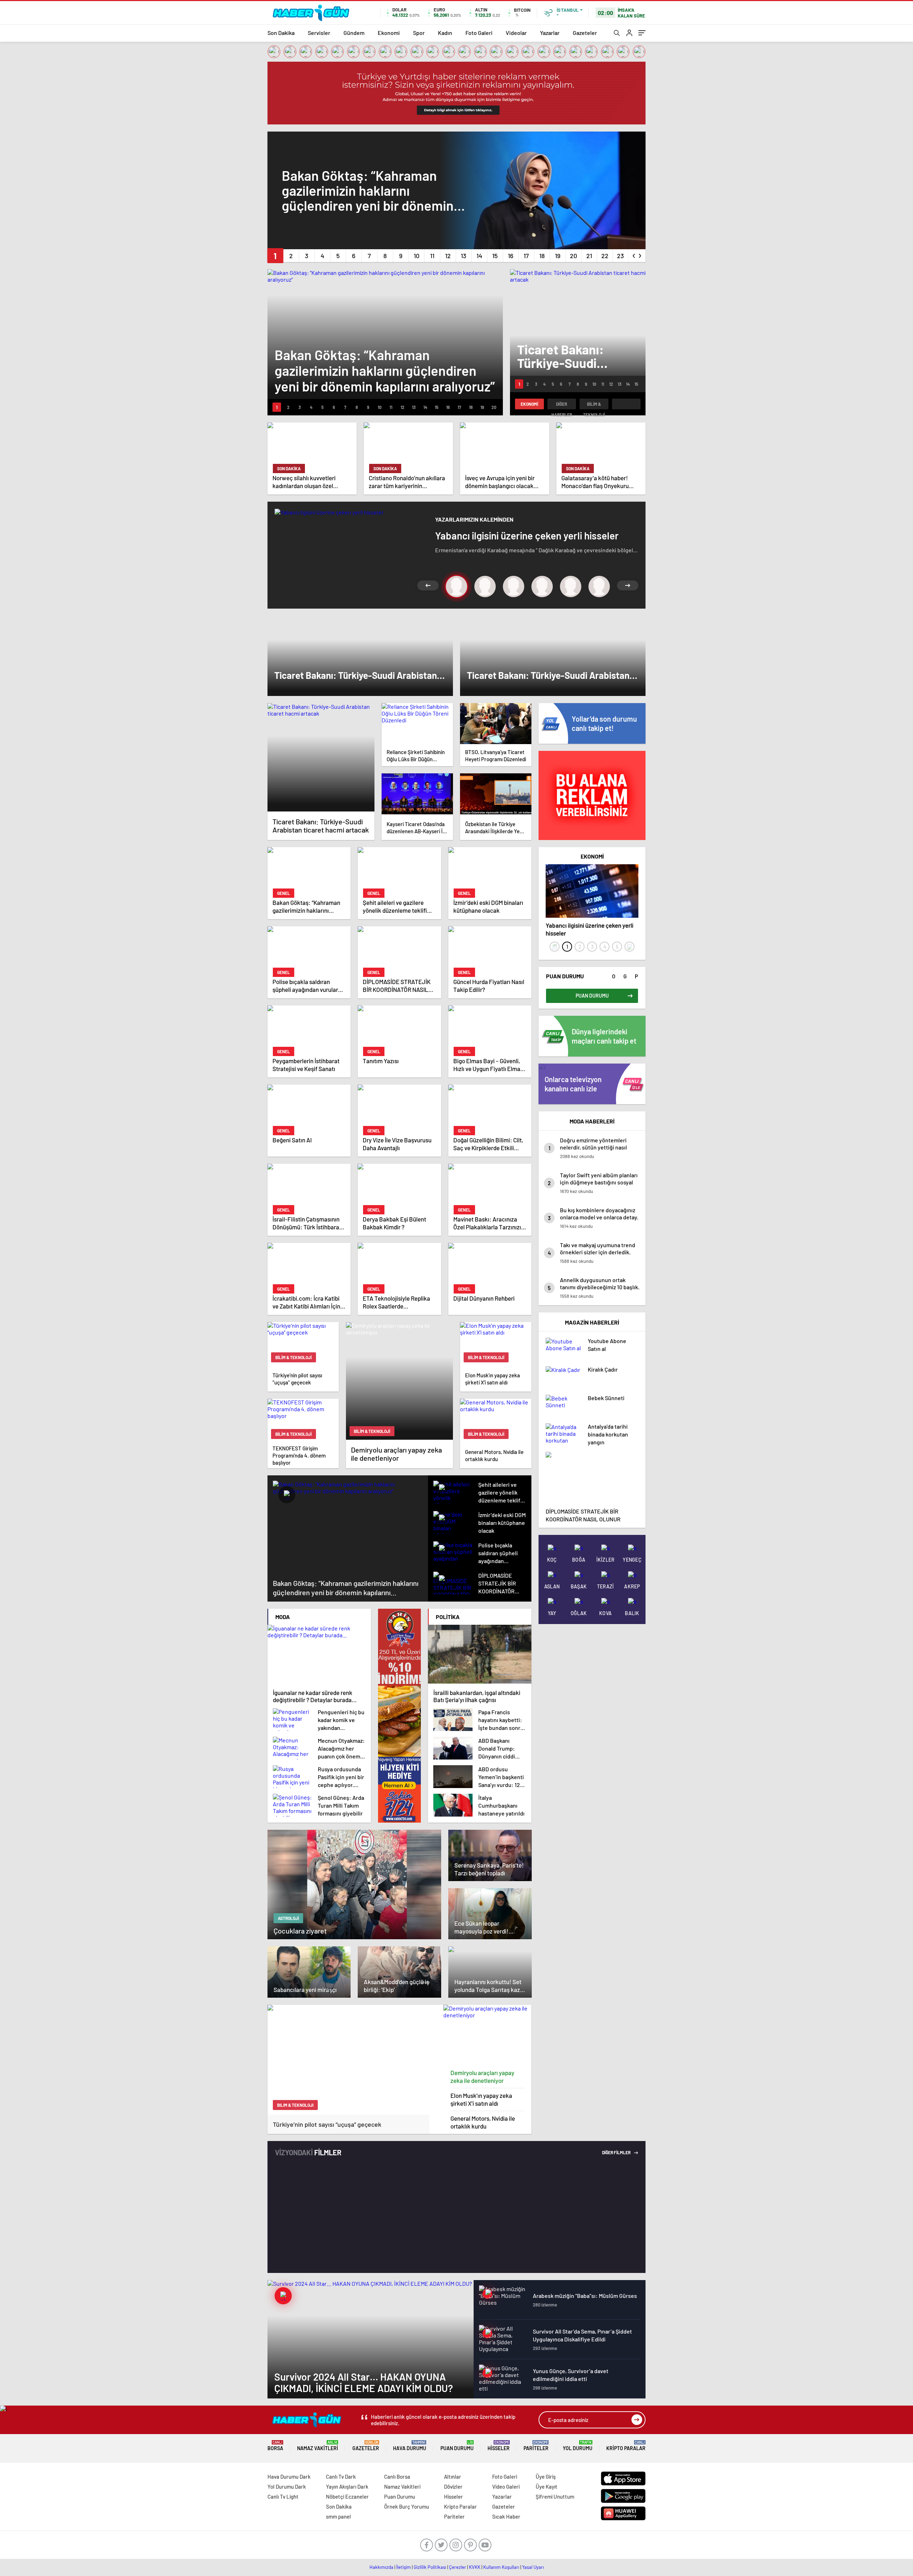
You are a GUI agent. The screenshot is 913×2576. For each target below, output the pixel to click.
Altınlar (453, 2477)
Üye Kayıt (547, 2487)
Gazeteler (585, 33)
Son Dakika (281, 33)
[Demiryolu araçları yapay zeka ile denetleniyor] (488, 2035)
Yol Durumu (578, 2446)
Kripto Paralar (626, 2446)
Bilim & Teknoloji (594, 405)
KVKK (475, 2567)
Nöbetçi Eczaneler (347, 2496)
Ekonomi (389, 33)
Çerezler (458, 2567)
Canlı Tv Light (283, 2496)
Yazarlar (550, 33)
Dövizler (453, 2487)
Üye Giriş (546, 2477)
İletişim (404, 2567)
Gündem (354, 33)
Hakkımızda (381, 2567)
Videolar (516, 33)
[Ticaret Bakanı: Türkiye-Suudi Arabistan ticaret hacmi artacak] (321, 757)
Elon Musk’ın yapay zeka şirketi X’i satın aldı (481, 2099)
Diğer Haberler (562, 405)
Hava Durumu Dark (289, 2477)
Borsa (275, 2446)
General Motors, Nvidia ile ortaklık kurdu (483, 2122)
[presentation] (634, 254)
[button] (275, 256)
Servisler (319, 33)
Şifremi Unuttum (555, 2496)
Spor (419, 33)
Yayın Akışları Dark (347, 2487)
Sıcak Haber (506, 2516)
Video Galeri (506, 2487)
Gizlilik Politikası (430, 2567)
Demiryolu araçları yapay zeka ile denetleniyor (482, 2076)
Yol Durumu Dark (287, 2487)
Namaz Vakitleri (318, 2446)
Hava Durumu (410, 2446)
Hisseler (499, 2446)
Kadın (445, 33)
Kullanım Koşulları (501, 2567)
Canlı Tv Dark (341, 2477)
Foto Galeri (479, 33)
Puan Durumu (457, 2446)
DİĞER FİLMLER (617, 2152)
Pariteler (536, 2446)
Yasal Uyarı (533, 2567)
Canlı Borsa (397, 2477)
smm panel (338, 2516)
